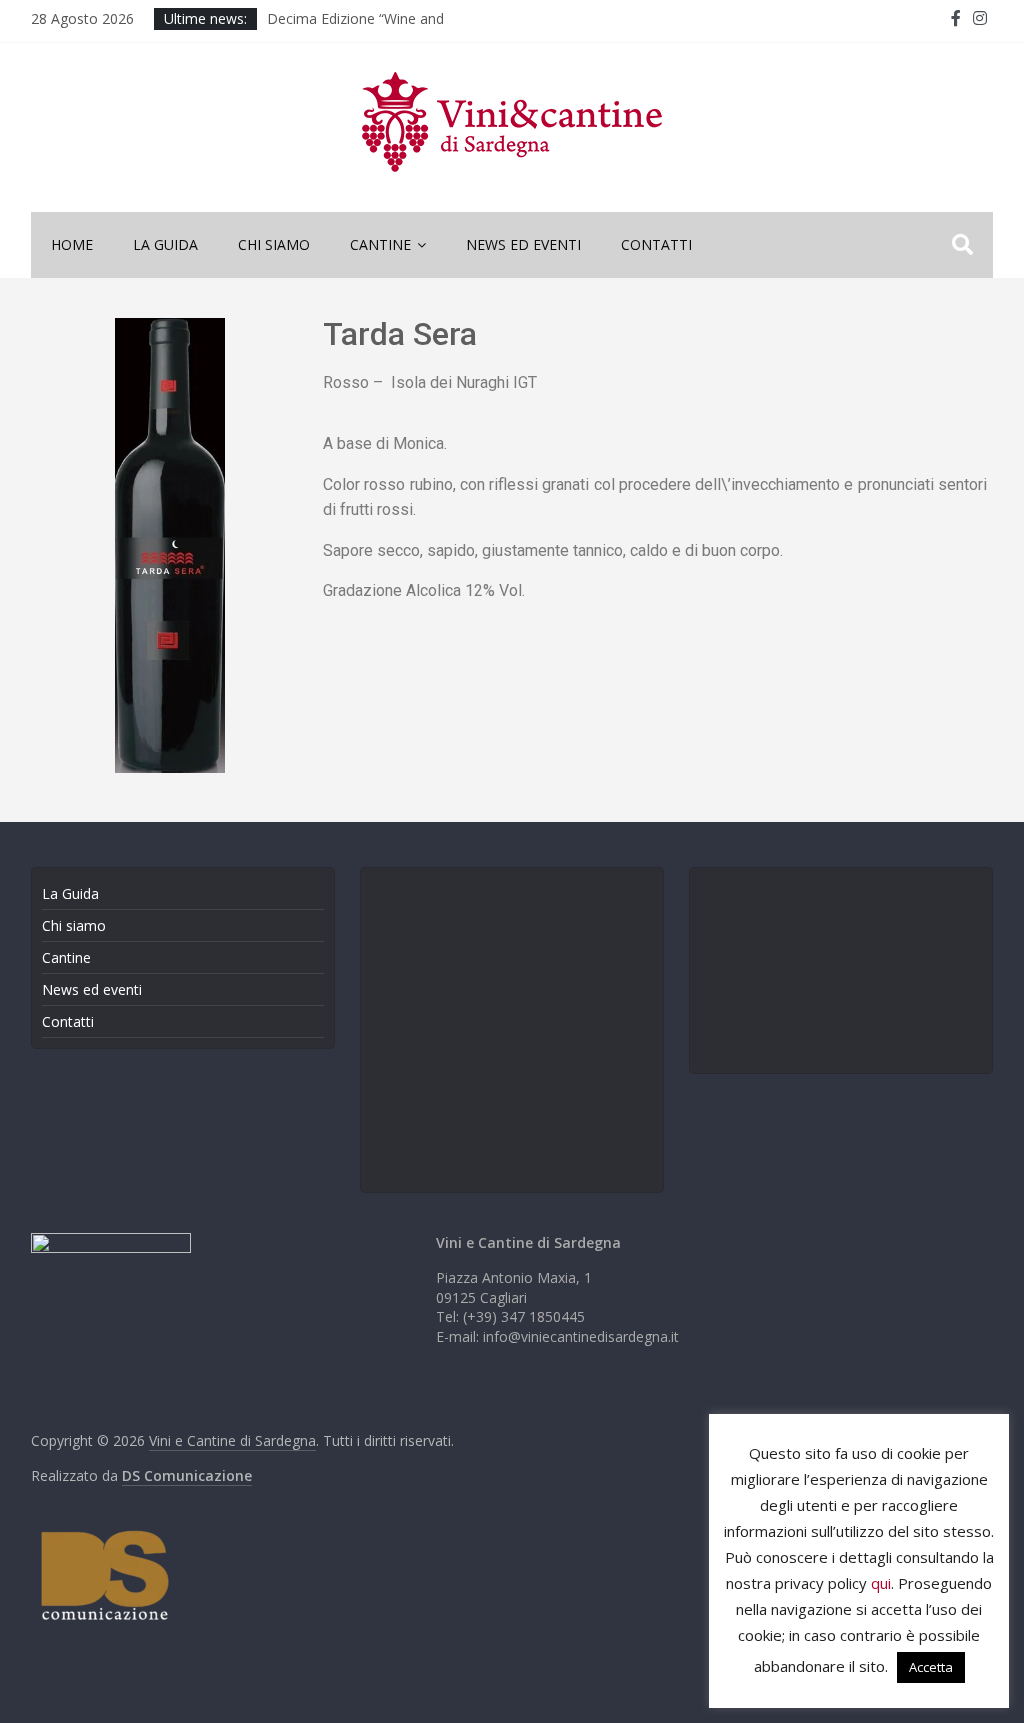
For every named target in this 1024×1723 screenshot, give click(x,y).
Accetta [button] (931, 1667)
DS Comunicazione (187, 1475)
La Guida (165, 244)
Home (72, 244)
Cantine (380, 244)
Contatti (656, 244)
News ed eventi (523, 244)
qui (881, 1583)
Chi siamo (274, 244)
